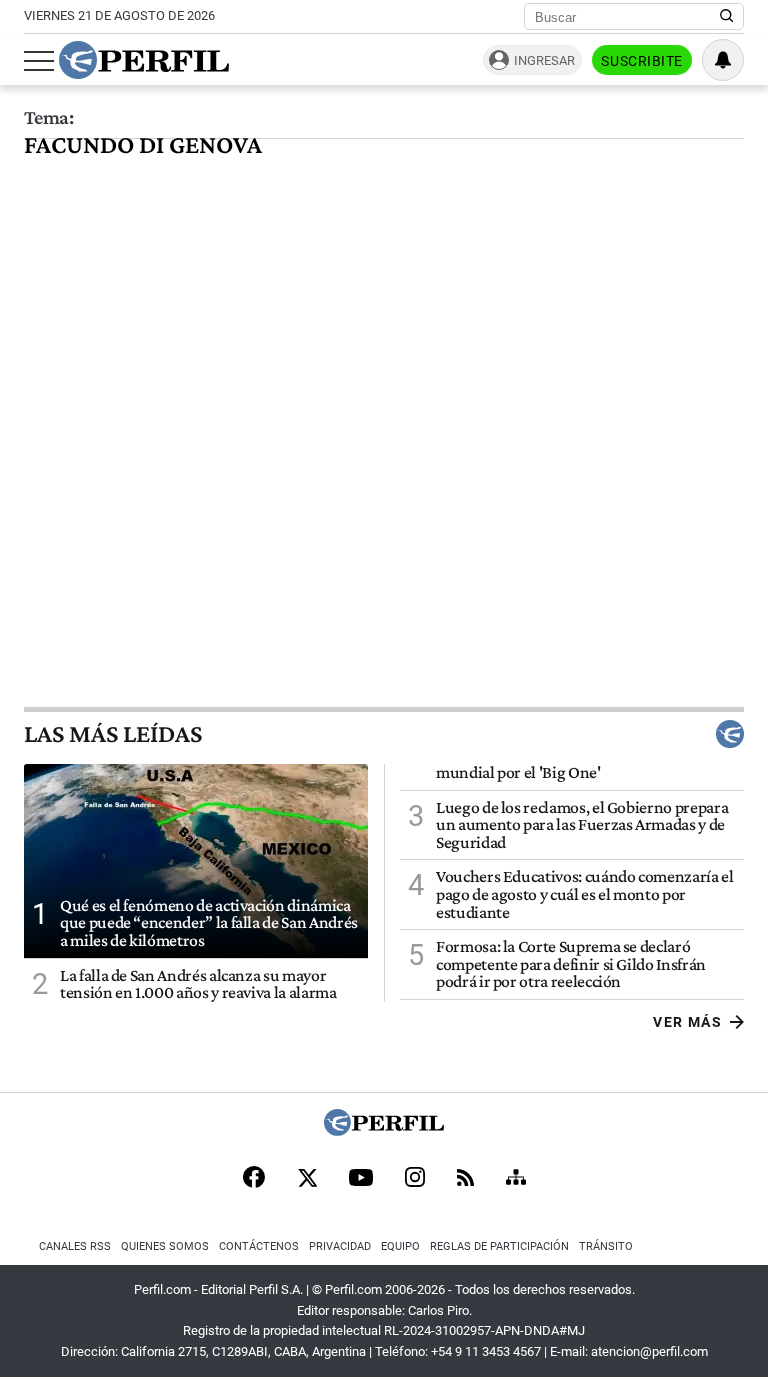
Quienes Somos (165, 1246)
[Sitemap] (516, 1179)
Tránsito (606, 1246)
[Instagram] (415, 1179)
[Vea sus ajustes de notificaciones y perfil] (723, 60)
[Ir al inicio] (144, 60)
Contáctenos (259, 1246)
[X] (307, 1179)
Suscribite (642, 61)
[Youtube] (361, 1179)
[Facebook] (254, 1179)
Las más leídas (113, 734)
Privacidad (340, 1246)
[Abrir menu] (39, 61)
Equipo (400, 1246)
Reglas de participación (499, 1246)
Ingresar (544, 60)
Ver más (687, 1022)
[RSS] (465, 1179)
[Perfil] (384, 1130)
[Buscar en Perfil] (727, 17)
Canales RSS (75, 1246)
